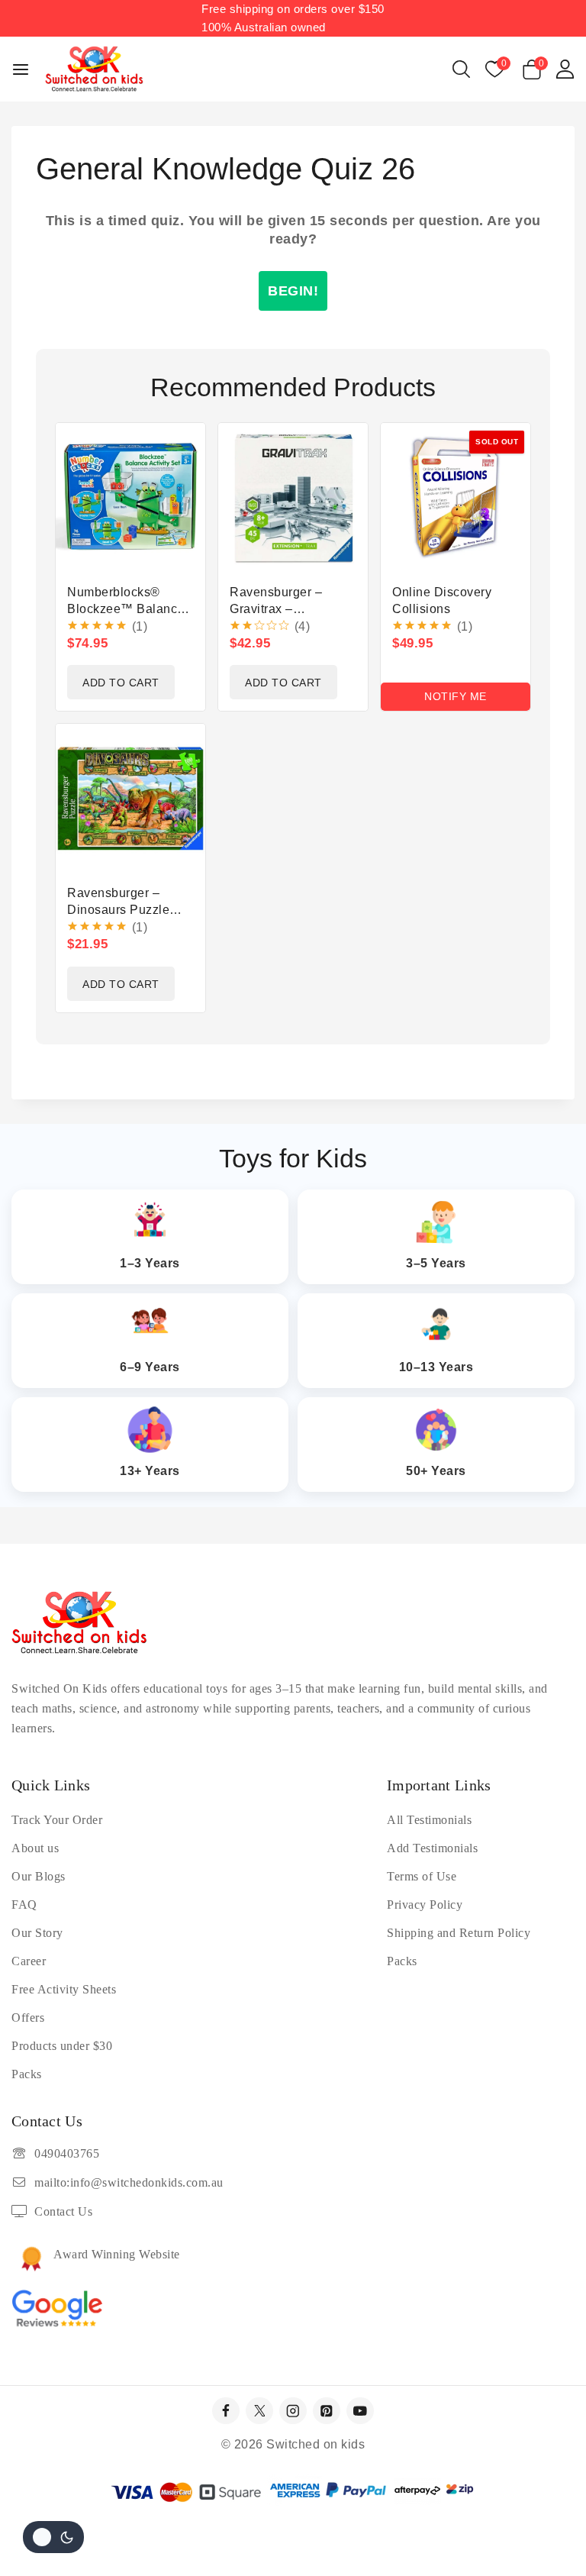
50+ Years (436, 1471)
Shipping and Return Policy (459, 1933)
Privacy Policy (425, 1905)
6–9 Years (150, 1367)
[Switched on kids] (94, 69)
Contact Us (63, 2211)
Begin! (293, 291)
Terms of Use (422, 1876)
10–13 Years (436, 1367)
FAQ (24, 1905)
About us (35, 1848)
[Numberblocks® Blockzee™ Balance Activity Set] (130, 498)
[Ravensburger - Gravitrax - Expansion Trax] (293, 498)
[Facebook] (225, 2411)
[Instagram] (293, 2411)
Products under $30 (62, 2046)
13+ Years (150, 1471)
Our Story (37, 1933)
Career (29, 1961)
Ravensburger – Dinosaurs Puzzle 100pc (118, 910)
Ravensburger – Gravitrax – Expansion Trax (276, 609)
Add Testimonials (432, 1848)
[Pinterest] (326, 2411)
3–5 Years (436, 1263)
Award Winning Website (117, 2254)
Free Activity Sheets (64, 1989)
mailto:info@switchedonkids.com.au (129, 2182)
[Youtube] (360, 2411)
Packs (27, 2074)
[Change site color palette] (53, 2537)
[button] (121, 682)
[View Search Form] (461, 69)
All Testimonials (429, 1820)
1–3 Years (150, 1263)
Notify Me (456, 696)
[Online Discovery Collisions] (456, 498)
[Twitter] (259, 2411)
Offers (28, 2018)
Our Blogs (39, 1876)
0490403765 (67, 2153)
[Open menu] (21, 69)
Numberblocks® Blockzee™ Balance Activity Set (126, 609)
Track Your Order (57, 1820)
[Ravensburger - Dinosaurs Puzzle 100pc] (130, 799)
